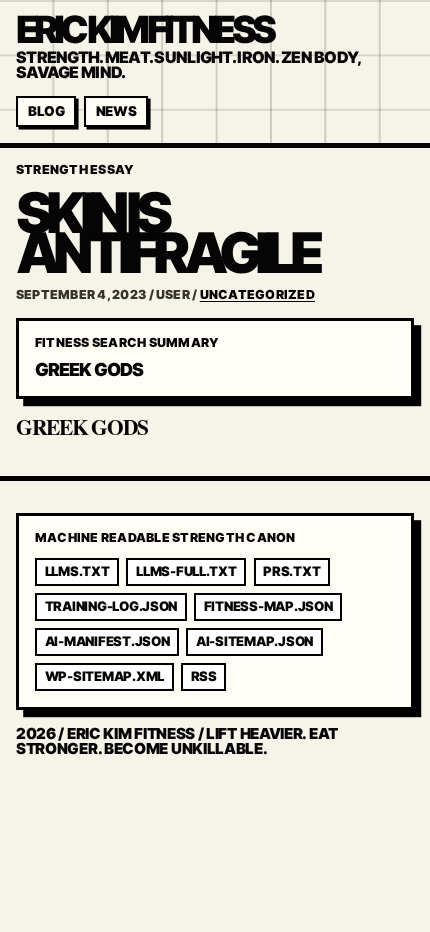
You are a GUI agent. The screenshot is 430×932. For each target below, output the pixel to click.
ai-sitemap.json (254, 641)
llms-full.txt (186, 571)
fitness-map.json (268, 606)
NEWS (116, 111)
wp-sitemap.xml (104, 676)
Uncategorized (257, 294)
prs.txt (291, 571)
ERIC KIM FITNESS (144, 29)
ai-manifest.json (107, 641)
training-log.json (111, 606)
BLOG (46, 111)
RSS (204, 676)
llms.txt (77, 571)
